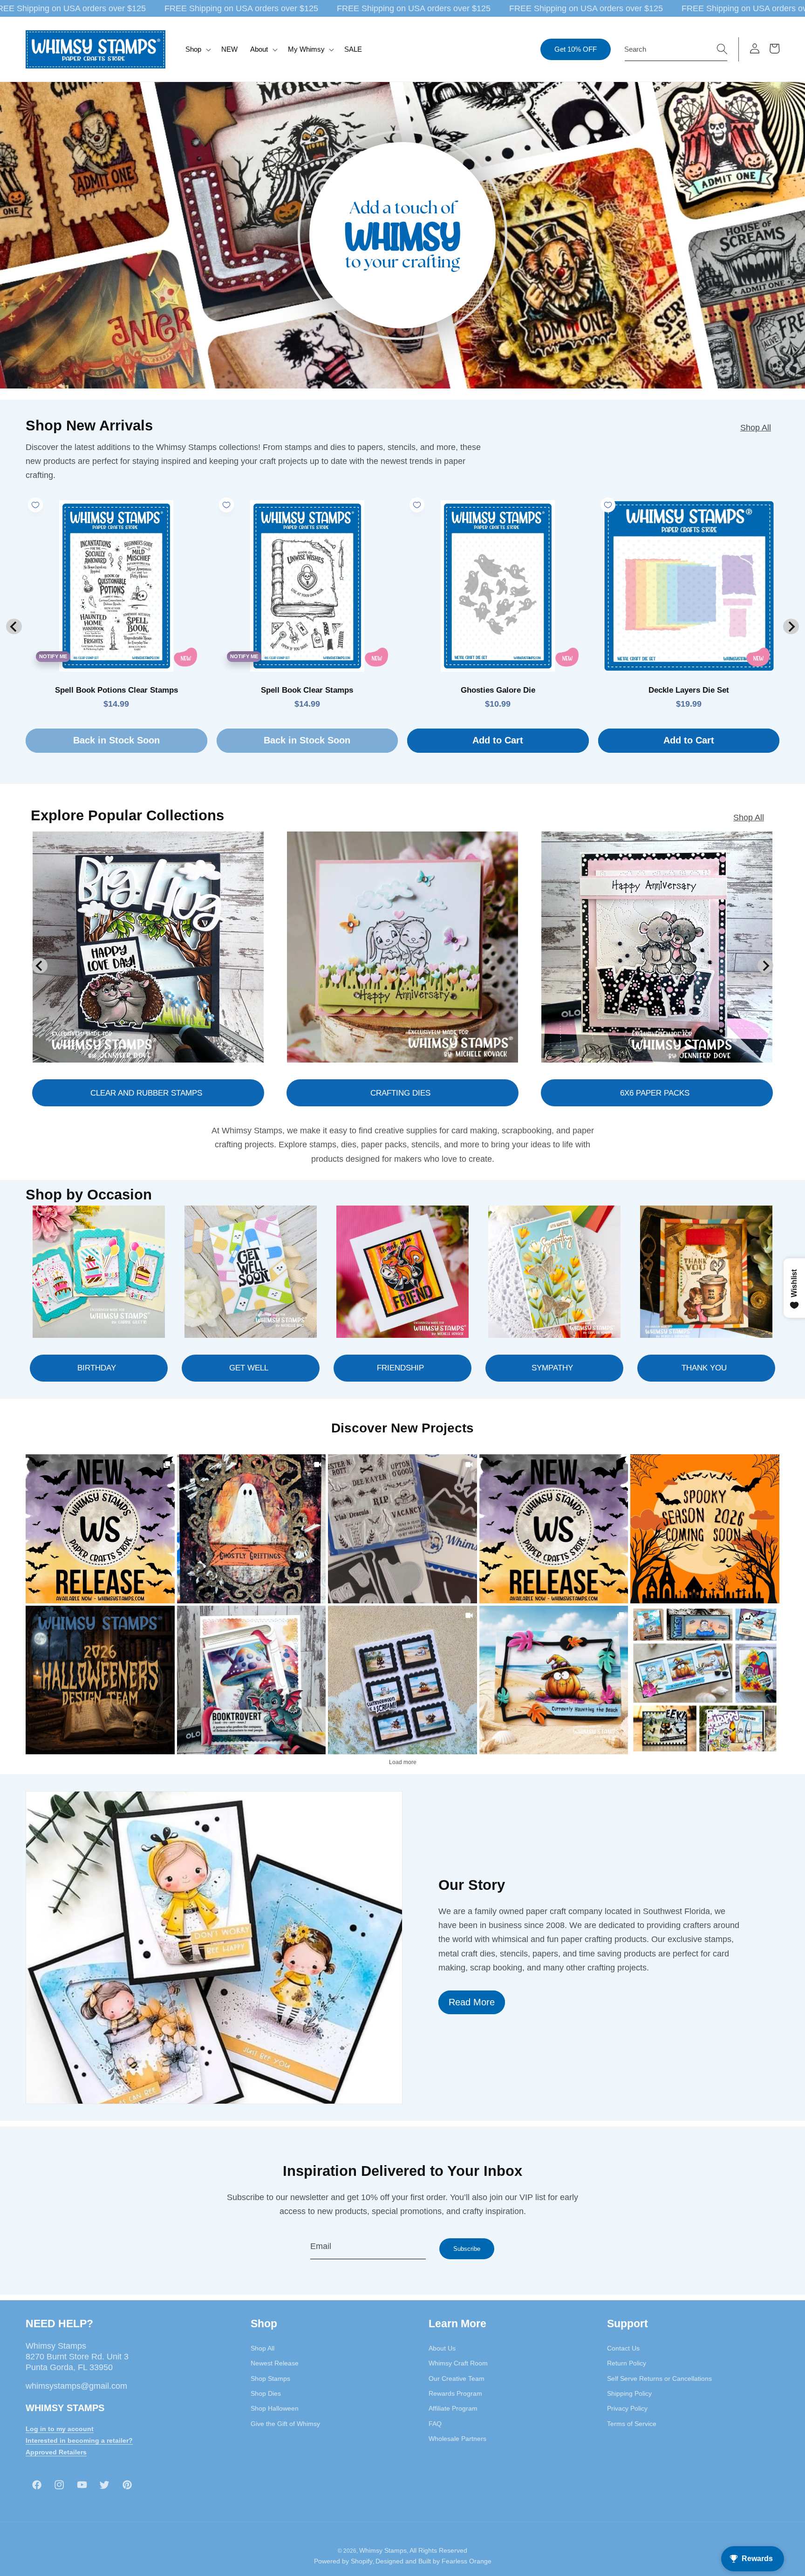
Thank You (704, 1368)
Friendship (400, 1368)
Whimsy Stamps (383, 2550)
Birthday (97, 1368)
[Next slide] (791, 626)
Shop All (756, 428)
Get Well (249, 1368)
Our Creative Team (457, 2378)
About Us (442, 2348)
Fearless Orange (467, 2561)
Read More (472, 2002)
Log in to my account (60, 2429)
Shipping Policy (629, 2393)
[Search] (722, 49)
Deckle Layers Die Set (689, 690)
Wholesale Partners (457, 2439)
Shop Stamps (270, 2378)
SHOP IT (251, 1680)
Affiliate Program (453, 2408)
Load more (403, 1762)
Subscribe (467, 2249)
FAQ (435, 2424)
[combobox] (676, 49)
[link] (100, 1529)
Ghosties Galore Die (498, 690)
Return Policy (627, 2363)
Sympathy (552, 1368)
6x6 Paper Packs (655, 1093)
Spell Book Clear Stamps (307, 690)
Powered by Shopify (343, 2561)
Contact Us (623, 2348)
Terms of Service (632, 2424)
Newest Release (275, 2363)
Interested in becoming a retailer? (79, 2440)
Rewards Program (455, 2393)
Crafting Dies (400, 1093)
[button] (197, 49)
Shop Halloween (275, 2408)
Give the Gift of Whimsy (285, 2424)
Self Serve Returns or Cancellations (659, 2378)
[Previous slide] (14, 626)
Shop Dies (266, 2393)
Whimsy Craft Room (458, 2363)
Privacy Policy (627, 2408)
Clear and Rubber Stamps (146, 1093)
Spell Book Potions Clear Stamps (116, 690)
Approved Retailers (56, 2452)
